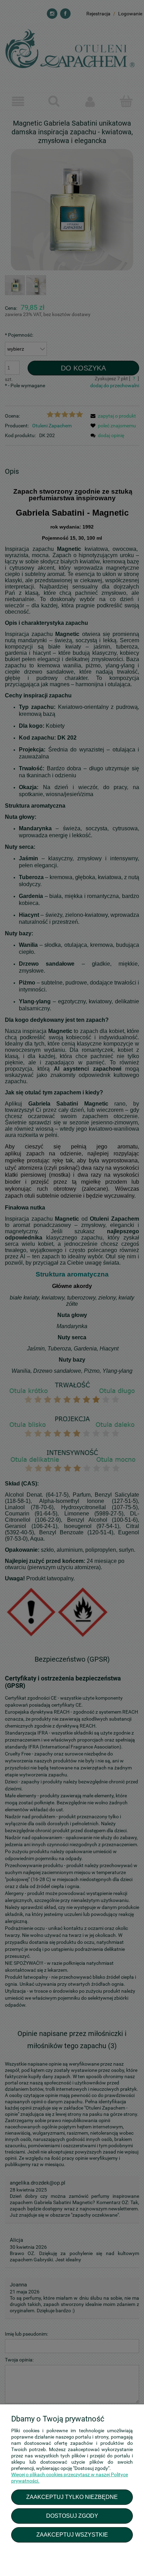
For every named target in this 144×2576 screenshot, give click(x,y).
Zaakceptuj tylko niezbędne (72, 2497)
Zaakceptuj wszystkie (72, 2534)
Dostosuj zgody (72, 2516)
